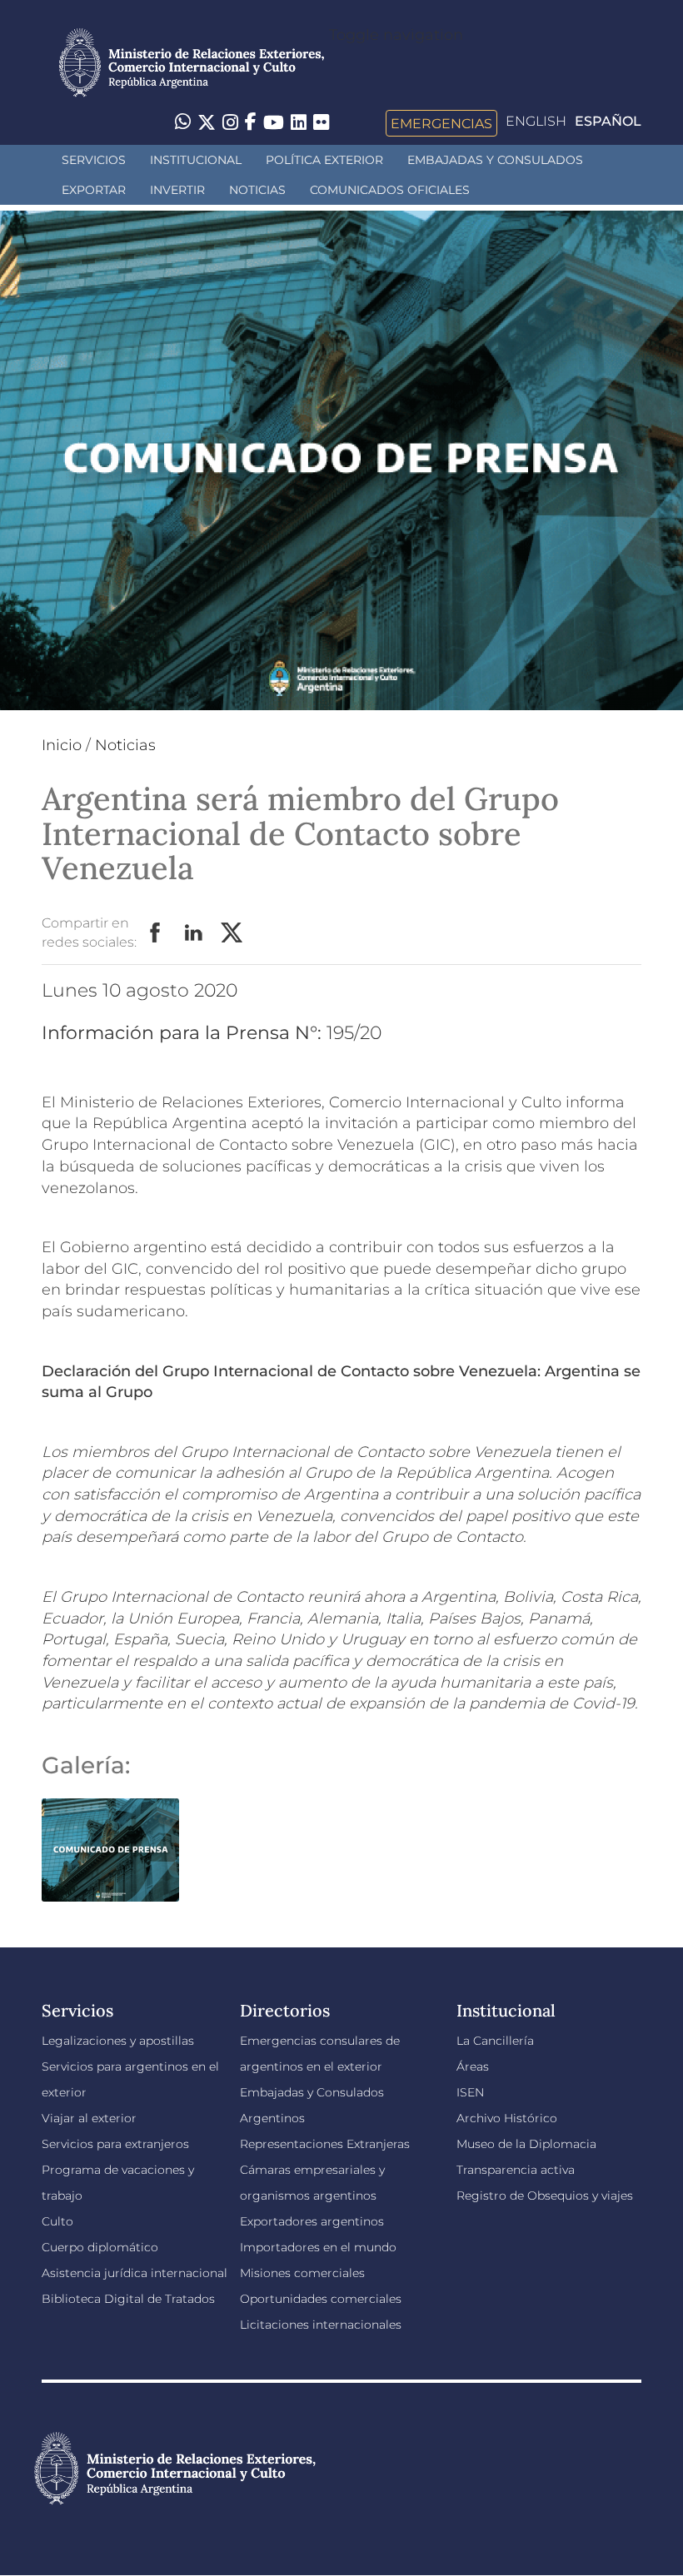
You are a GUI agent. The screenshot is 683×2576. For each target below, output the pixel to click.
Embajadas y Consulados (495, 160)
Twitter (232, 933)
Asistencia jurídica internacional (135, 2273)
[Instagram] (230, 123)
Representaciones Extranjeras (325, 2144)
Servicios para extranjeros (115, 2144)
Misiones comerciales (302, 2273)
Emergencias (441, 123)
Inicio (62, 745)
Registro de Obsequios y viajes (545, 2196)
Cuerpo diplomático (100, 2247)
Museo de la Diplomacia (526, 2144)
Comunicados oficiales (390, 190)
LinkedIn (194, 933)
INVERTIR (177, 190)
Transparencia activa (516, 2170)
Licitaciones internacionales (321, 2325)
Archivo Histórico (507, 2118)
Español (608, 121)
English (536, 121)
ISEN (470, 2092)
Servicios (94, 160)
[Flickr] (321, 122)
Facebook (156, 933)
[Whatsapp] (183, 123)
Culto (57, 2221)
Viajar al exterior (89, 2118)
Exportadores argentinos (312, 2221)
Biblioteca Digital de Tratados (128, 2299)
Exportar (94, 190)
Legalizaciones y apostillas (118, 2041)
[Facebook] (251, 123)
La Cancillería (495, 2041)
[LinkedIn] (299, 122)
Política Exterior (324, 160)
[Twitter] (207, 123)
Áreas (473, 2066)
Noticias (257, 190)
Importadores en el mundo (318, 2247)
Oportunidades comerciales (321, 2299)
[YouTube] (274, 123)
